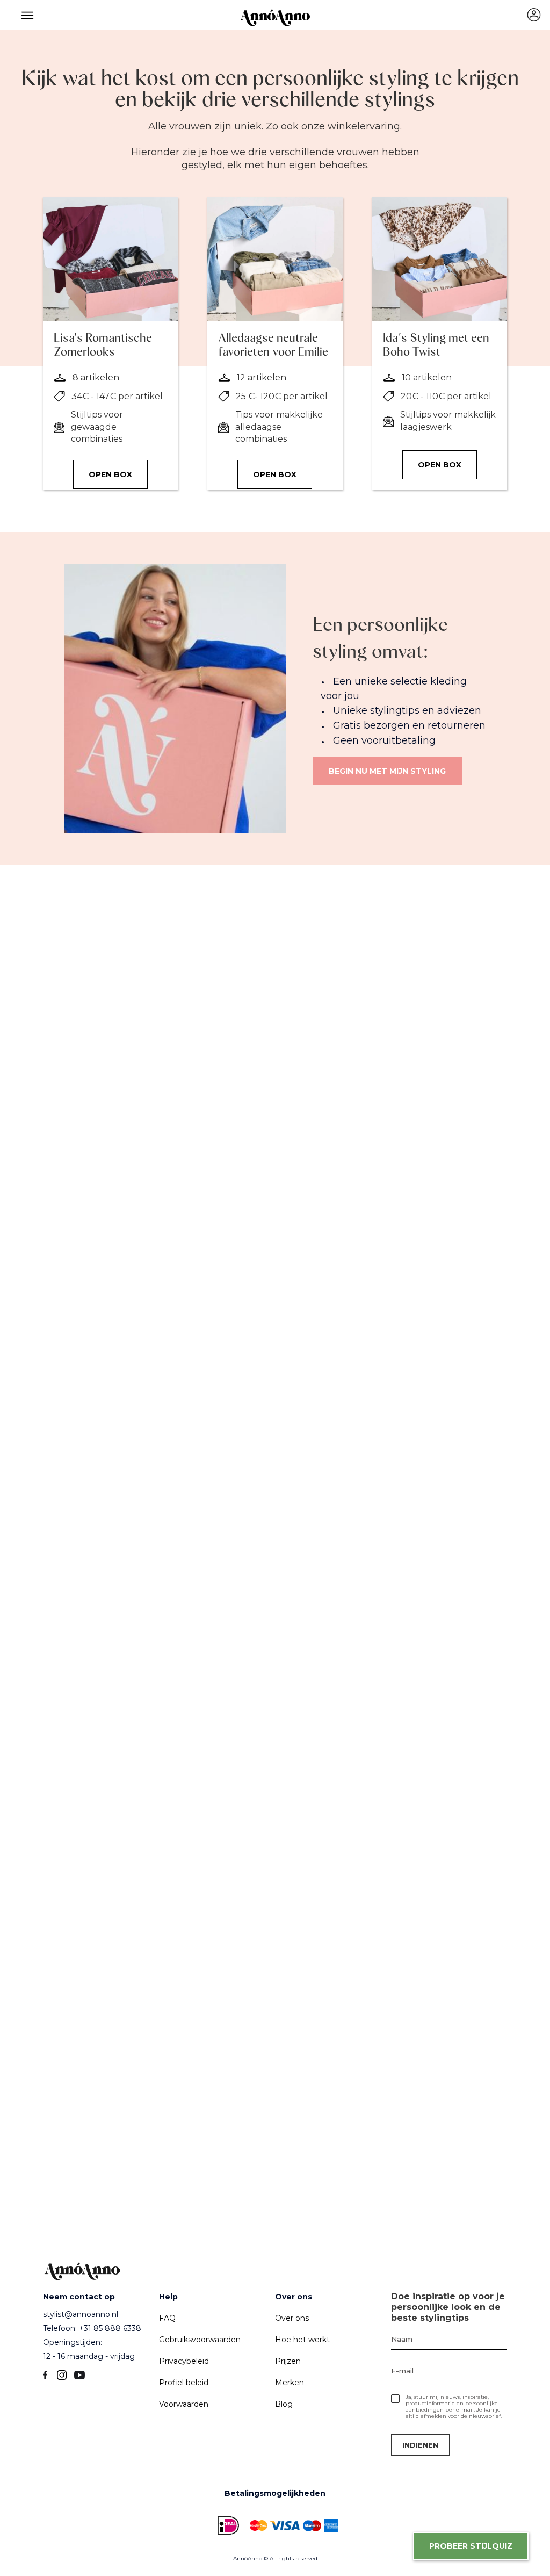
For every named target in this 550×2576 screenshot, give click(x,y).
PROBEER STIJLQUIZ (471, 2546)
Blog (284, 2404)
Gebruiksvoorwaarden (200, 2340)
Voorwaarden (184, 2404)
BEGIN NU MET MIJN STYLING (387, 771)
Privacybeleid (184, 2361)
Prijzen (288, 2361)
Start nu (102, 1214)
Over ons (292, 2318)
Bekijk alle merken (123, 1895)
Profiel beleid (184, 2383)
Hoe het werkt (302, 2340)
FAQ (167, 2318)
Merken (290, 2383)
